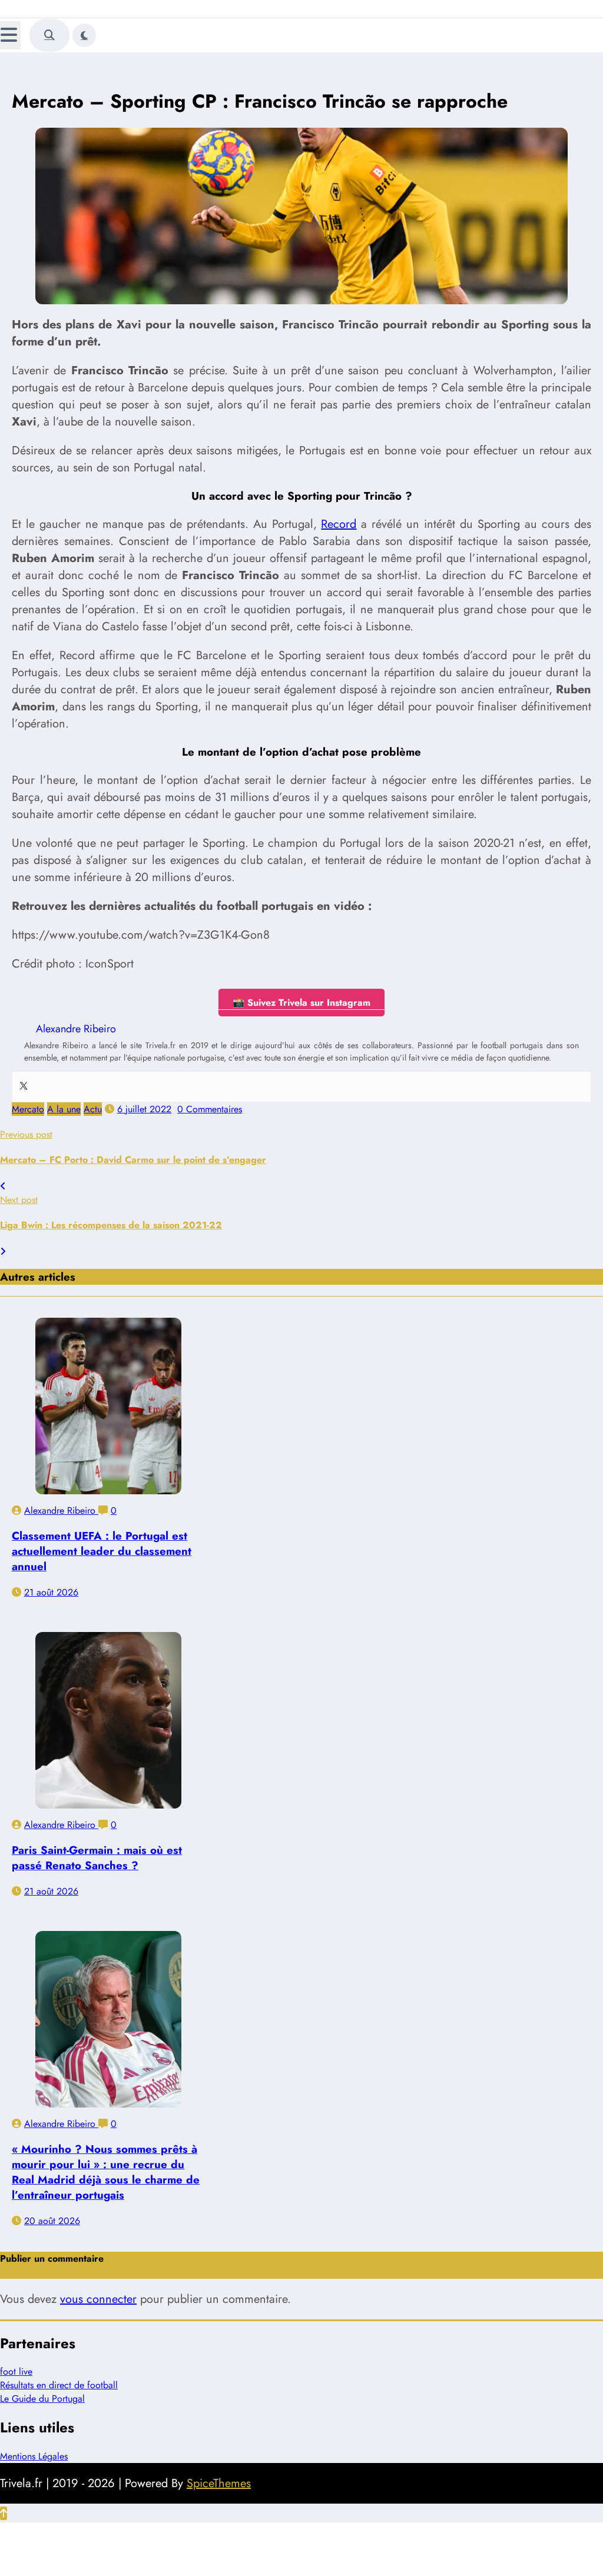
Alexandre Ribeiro (61, 1510)
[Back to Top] (4, 2513)
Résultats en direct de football (59, 2385)
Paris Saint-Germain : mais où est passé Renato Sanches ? (97, 1858)
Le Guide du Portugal (42, 2399)
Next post (19, 1200)
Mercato (28, 1109)
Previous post (26, 1134)
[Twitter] (24, 1087)
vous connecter (98, 2299)
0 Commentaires (210, 1109)
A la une (64, 1109)
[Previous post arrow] (3, 1186)
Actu (93, 1109)
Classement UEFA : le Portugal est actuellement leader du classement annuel (102, 1551)
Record (339, 524)
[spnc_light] (84, 35)
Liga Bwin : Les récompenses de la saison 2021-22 (111, 1225)
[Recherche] (49, 35)
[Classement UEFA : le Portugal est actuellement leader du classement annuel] (108, 1406)
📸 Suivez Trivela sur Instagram (301, 1003)
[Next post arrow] (3, 1252)
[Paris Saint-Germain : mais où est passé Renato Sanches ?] (108, 1720)
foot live (16, 2371)
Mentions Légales (34, 2456)
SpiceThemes (219, 2483)
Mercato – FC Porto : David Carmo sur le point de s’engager (133, 1160)
